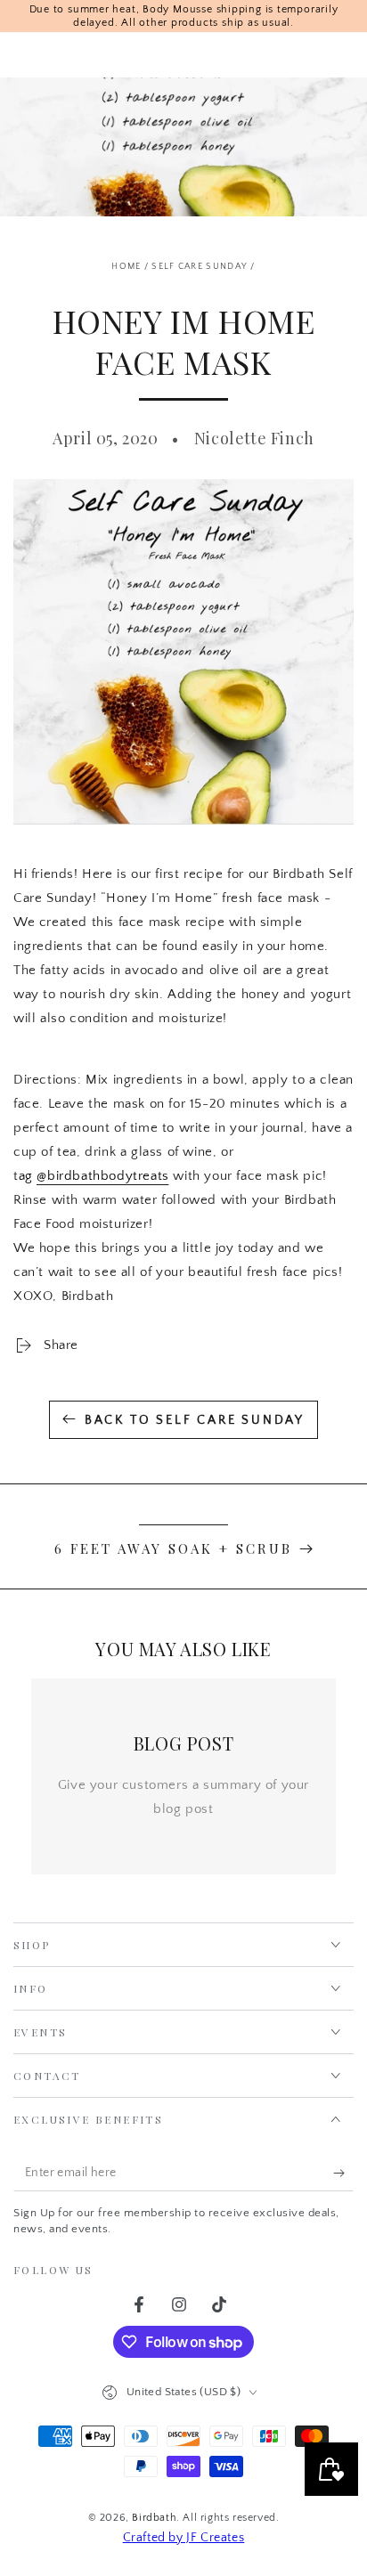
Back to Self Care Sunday (195, 1420)
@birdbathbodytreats (102, 1176)
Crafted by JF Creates (184, 2538)
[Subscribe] (343, 2174)
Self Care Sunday (200, 267)
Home (126, 267)
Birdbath (154, 2518)
